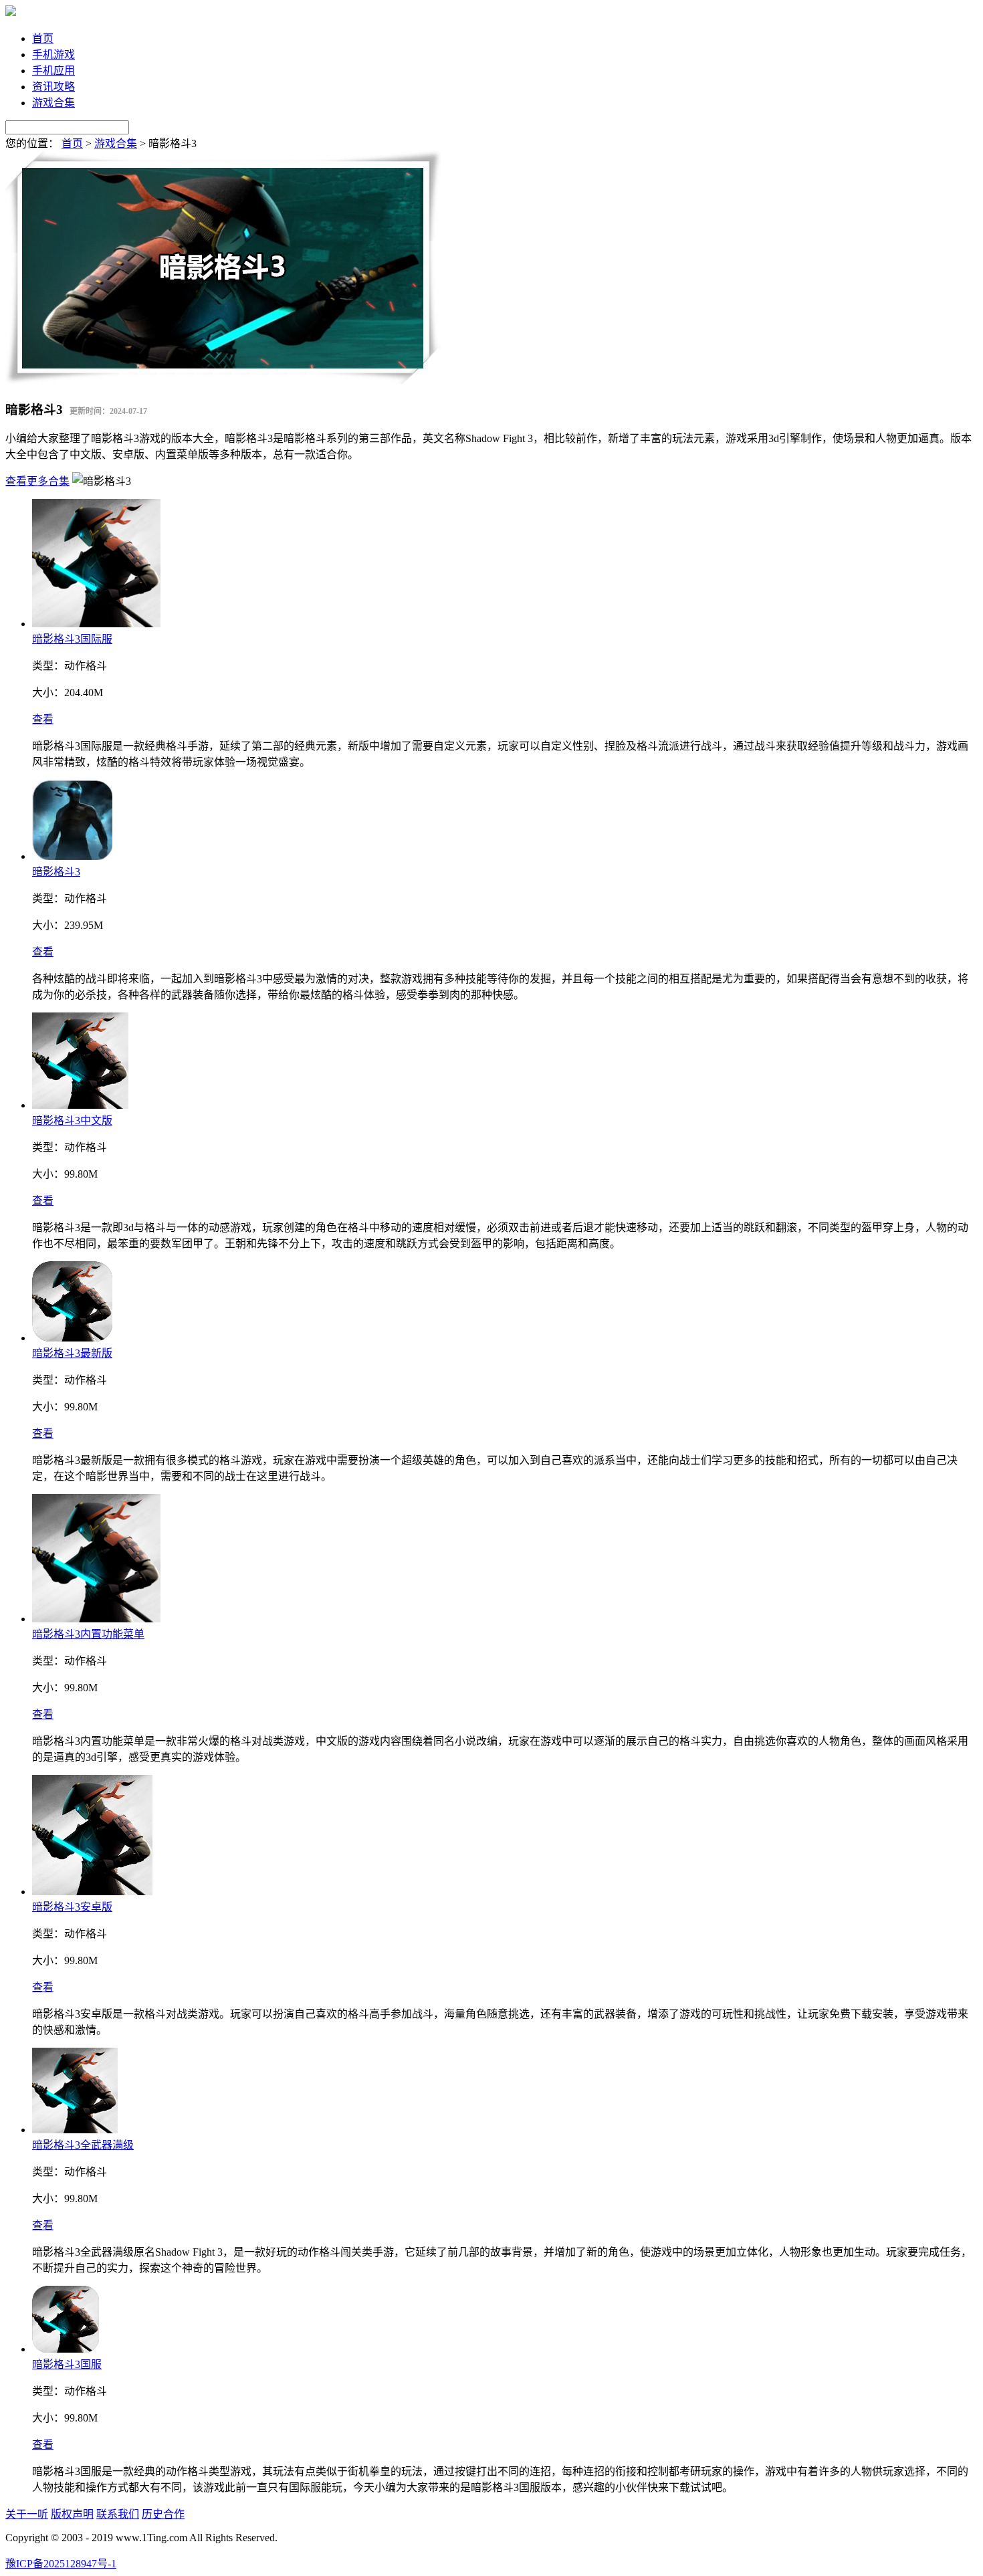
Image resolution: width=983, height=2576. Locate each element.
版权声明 (72, 2514)
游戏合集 (53, 103)
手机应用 (53, 71)
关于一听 (27, 2514)
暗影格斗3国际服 (72, 639)
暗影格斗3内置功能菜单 (88, 1634)
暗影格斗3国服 (67, 2364)
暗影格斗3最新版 (72, 1353)
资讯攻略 (53, 87)
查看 (43, 719)
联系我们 (118, 2514)
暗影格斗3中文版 (72, 1120)
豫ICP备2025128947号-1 (61, 2564)
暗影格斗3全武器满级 (83, 2145)
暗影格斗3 (56, 872)
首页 (43, 38)
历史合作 (163, 2514)
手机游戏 (53, 55)
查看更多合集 (37, 481)
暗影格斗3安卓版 (72, 1907)
